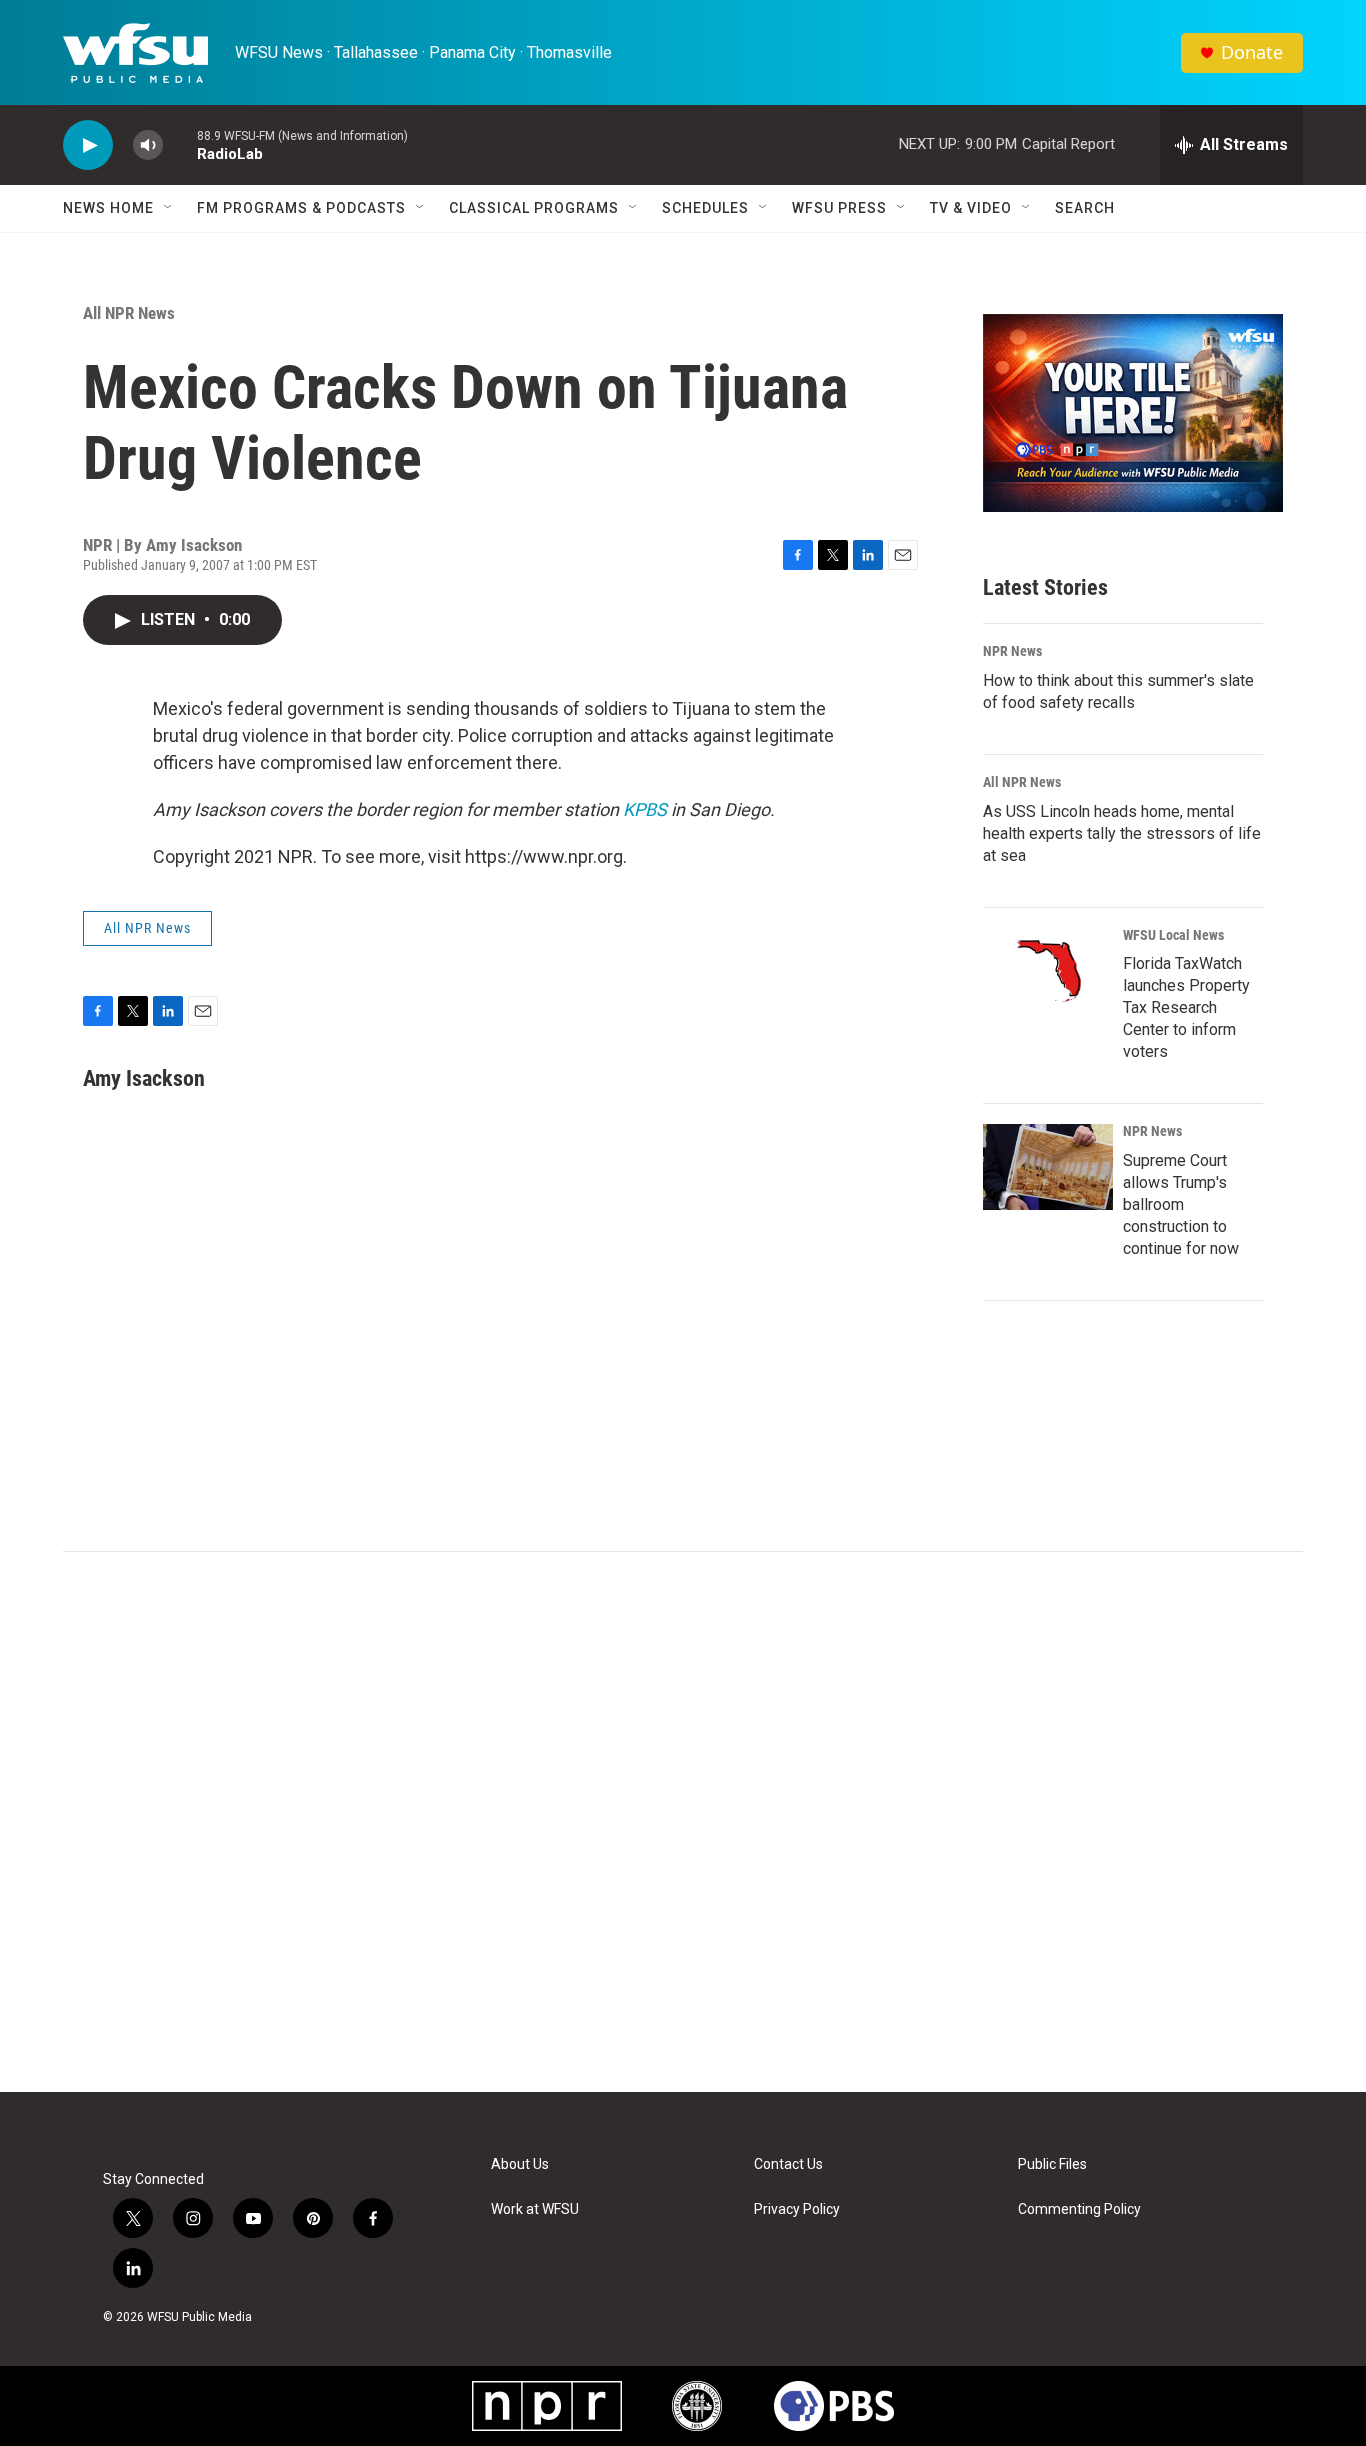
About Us (520, 2164)
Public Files (1052, 2164)
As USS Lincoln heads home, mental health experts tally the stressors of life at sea (1122, 833)
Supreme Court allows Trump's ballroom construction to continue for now (1181, 1204)
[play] (88, 145)
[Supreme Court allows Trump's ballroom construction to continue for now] (1048, 1167)
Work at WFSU (535, 2209)
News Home (108, 208)
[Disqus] (683, 1822)
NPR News (1012, 651)
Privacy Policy (797, 2209)
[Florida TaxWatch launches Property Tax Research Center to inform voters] (1048, 971)
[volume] (148, 145)
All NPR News (129, 313)
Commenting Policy (1079, 2209)
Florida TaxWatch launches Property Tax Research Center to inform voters (1186, 1007)
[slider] (180, 144)
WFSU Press (839, 208)
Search (1085, 208)
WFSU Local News (1173, 935)
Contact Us (788, 2164)
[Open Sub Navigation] (169, 208)
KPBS (645, 809)
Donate (1252, 52)
